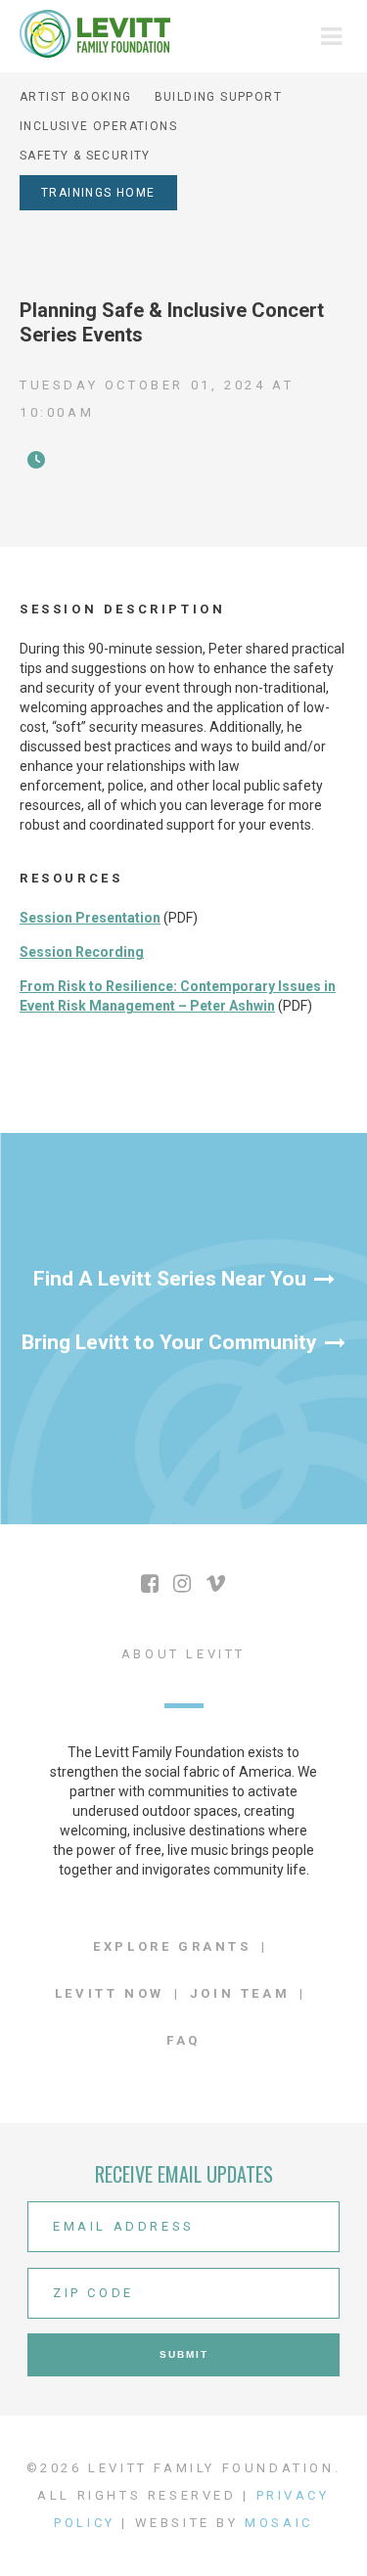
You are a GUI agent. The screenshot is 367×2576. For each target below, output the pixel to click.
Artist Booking (76, 97)
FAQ (183, 2040)
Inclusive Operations (98, 126)
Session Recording (82, 952)
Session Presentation (90, 918)
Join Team (240, 1993)
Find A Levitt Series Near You (170, 1279)
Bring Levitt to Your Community (169, 1342)
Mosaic (279, 2523)
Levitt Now (110, 1993)
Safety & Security (85, 156)
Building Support (218, 97)
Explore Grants (172, 1946)
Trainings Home (98, 193)
